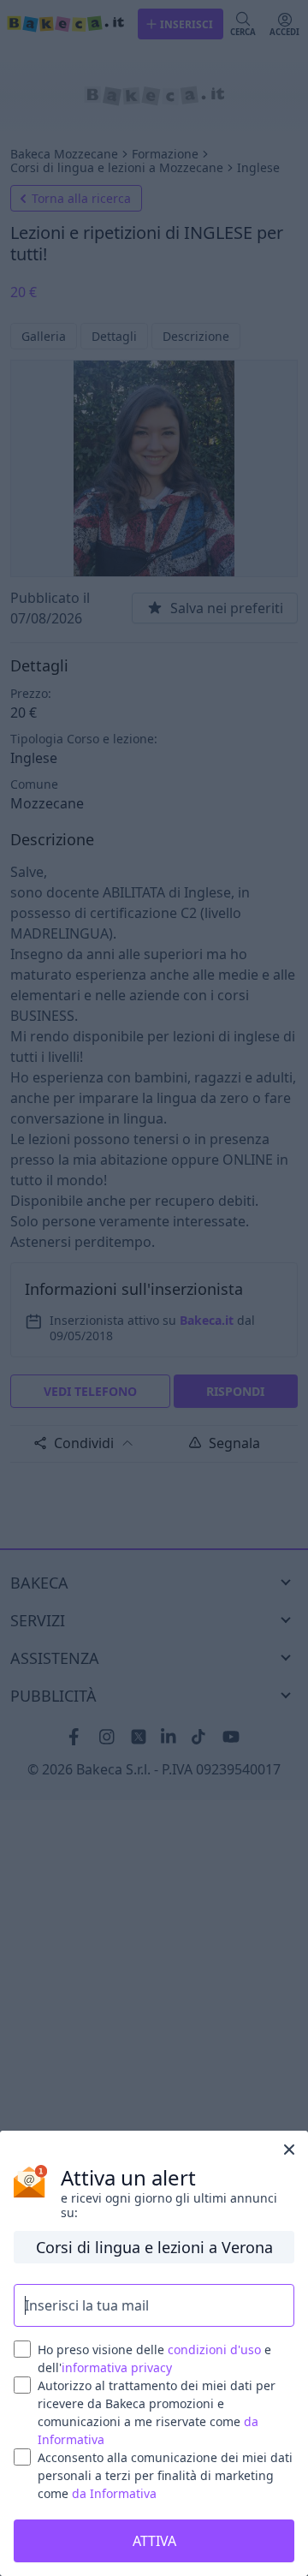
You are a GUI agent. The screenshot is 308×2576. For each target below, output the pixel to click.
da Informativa (114, 2493)
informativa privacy (117, 2367)
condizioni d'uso (214, 2349)
